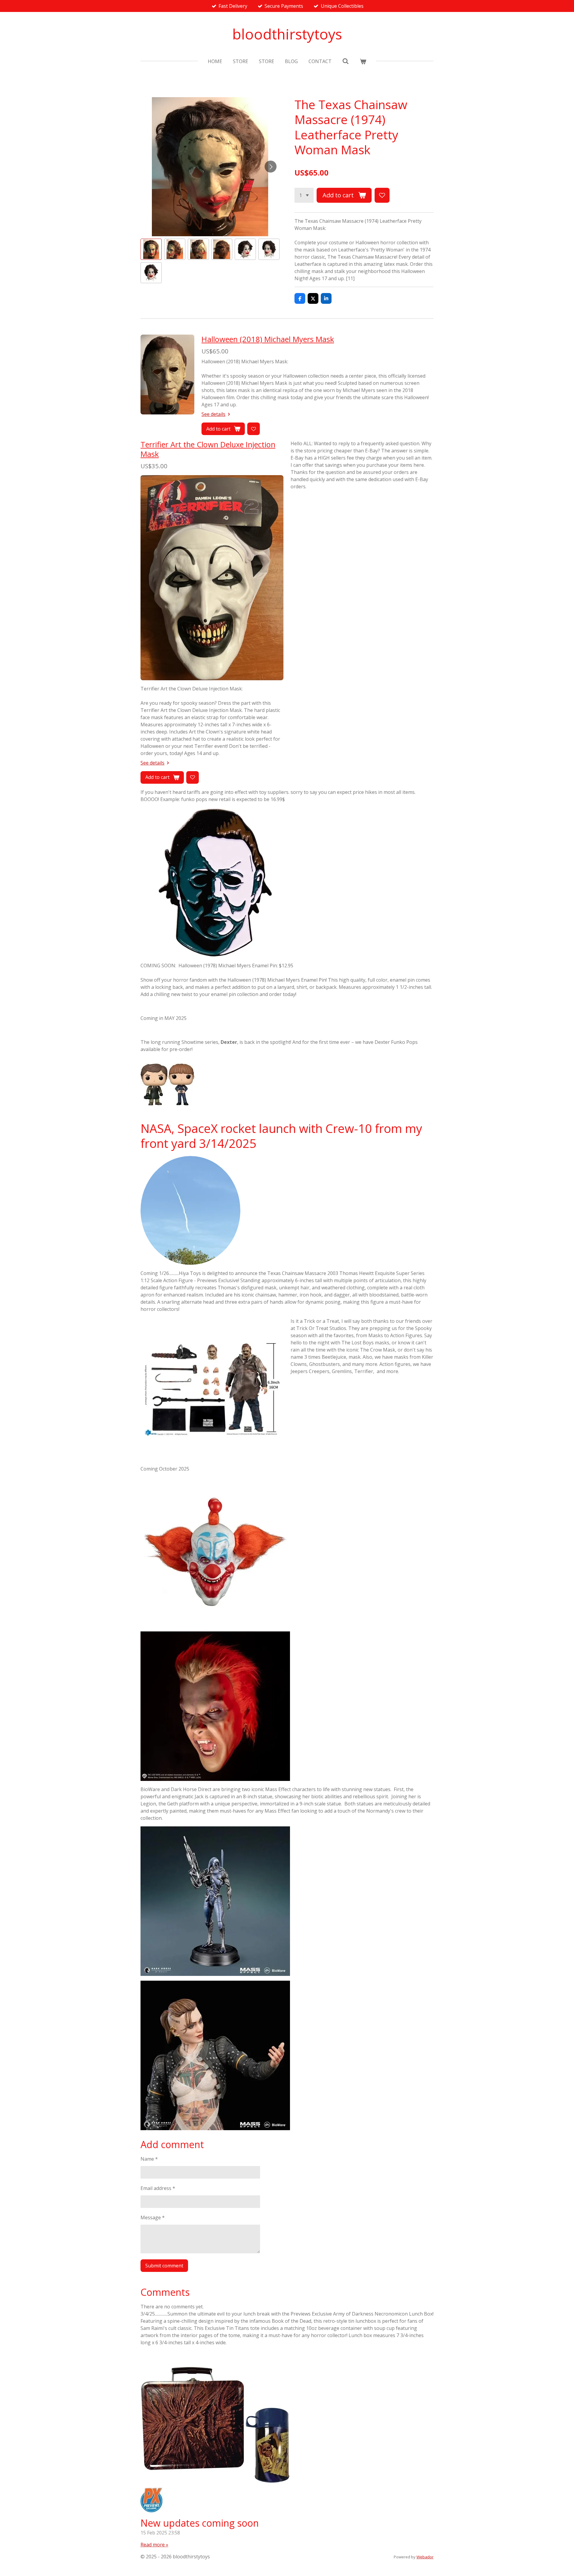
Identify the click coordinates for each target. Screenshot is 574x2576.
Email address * (158, 2188)
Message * (153, 2217)
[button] (151, 249)
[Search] (346, 61)
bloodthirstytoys (287, 34)
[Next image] (271, 167)
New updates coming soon (200, 2523)
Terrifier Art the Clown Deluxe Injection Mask (208, 449)
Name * (149, 2159)
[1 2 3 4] (304, 195)
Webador (425, 2557)
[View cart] (363, 61)
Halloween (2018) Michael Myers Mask (268, 339)
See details (213, 414)
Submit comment (164, 2266)
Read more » (154, 2545)
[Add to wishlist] (382, 195)
